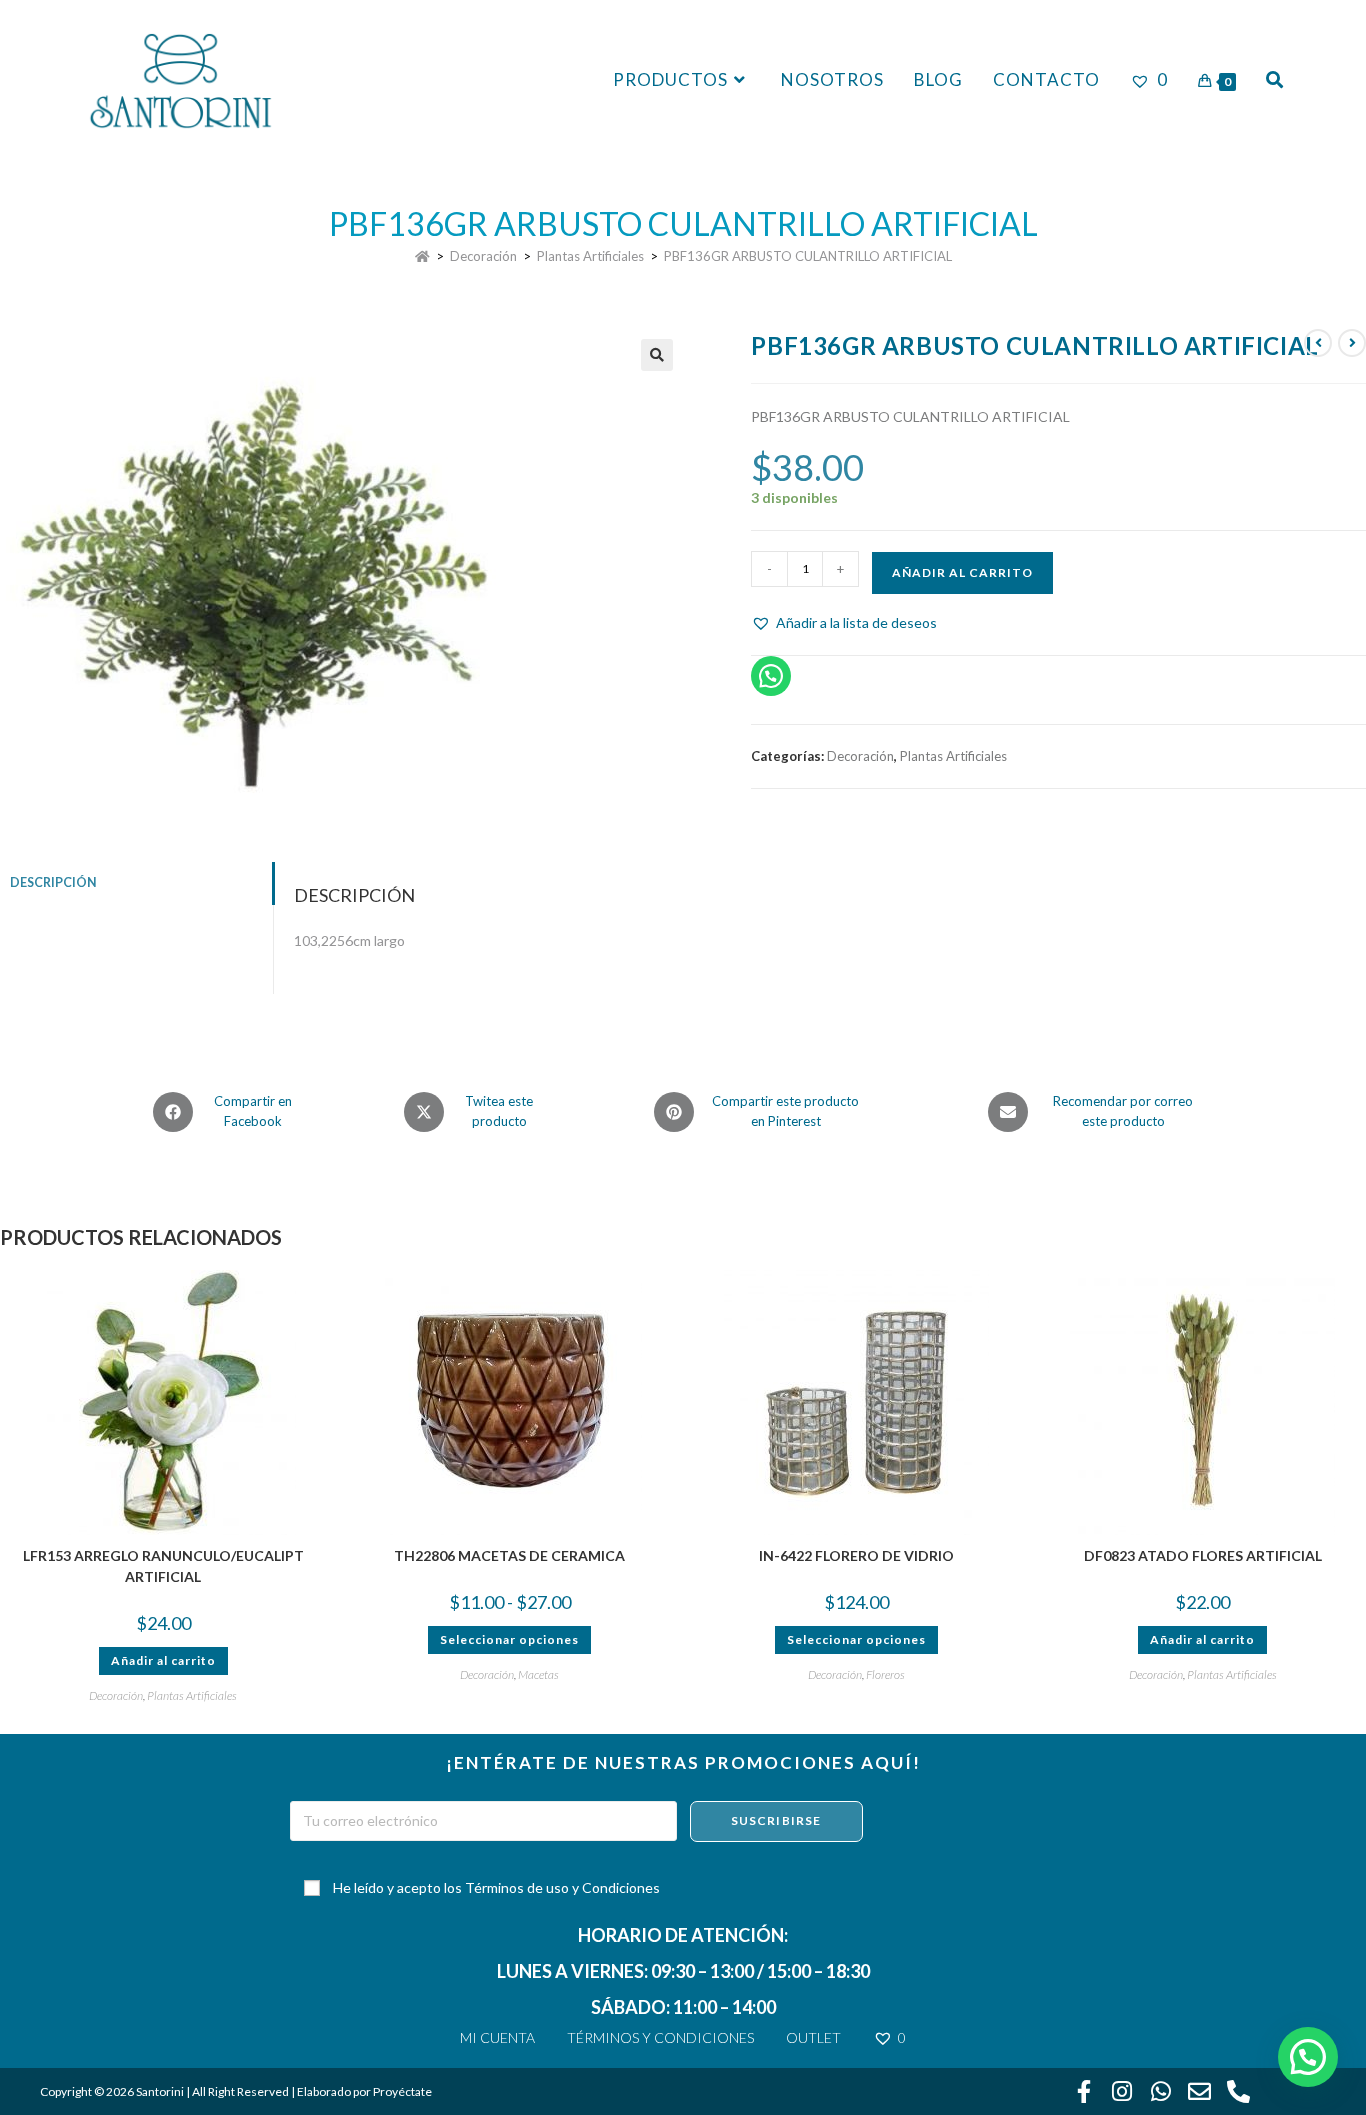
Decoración (860, 756)
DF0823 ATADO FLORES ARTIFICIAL (1203, 1555)
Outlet (813, 2037)
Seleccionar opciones (509, 1639)
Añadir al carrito (962, 572)
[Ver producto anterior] (1318, 343)
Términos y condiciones (660, 2037)
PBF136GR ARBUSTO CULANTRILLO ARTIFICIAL (808, 256)
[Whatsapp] (1161, 2092)
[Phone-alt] (1238, 2092)
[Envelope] (1200, 2092)
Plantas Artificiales (953, 756)
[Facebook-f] (1084, 2092)
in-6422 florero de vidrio (856, 1555)
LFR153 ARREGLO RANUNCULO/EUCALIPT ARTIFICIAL (163, 1566)
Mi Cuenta (497, 2037)
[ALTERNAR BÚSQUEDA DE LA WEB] (1274, 80)
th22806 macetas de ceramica (509, 1555)
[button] (657, 355)
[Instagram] (1123, 2092)
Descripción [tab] (53, 882)
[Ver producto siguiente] (1352, 343)
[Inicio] (422, 256)
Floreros (885, 1674)
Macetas (538, 1674)
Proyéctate (402, 2091)
